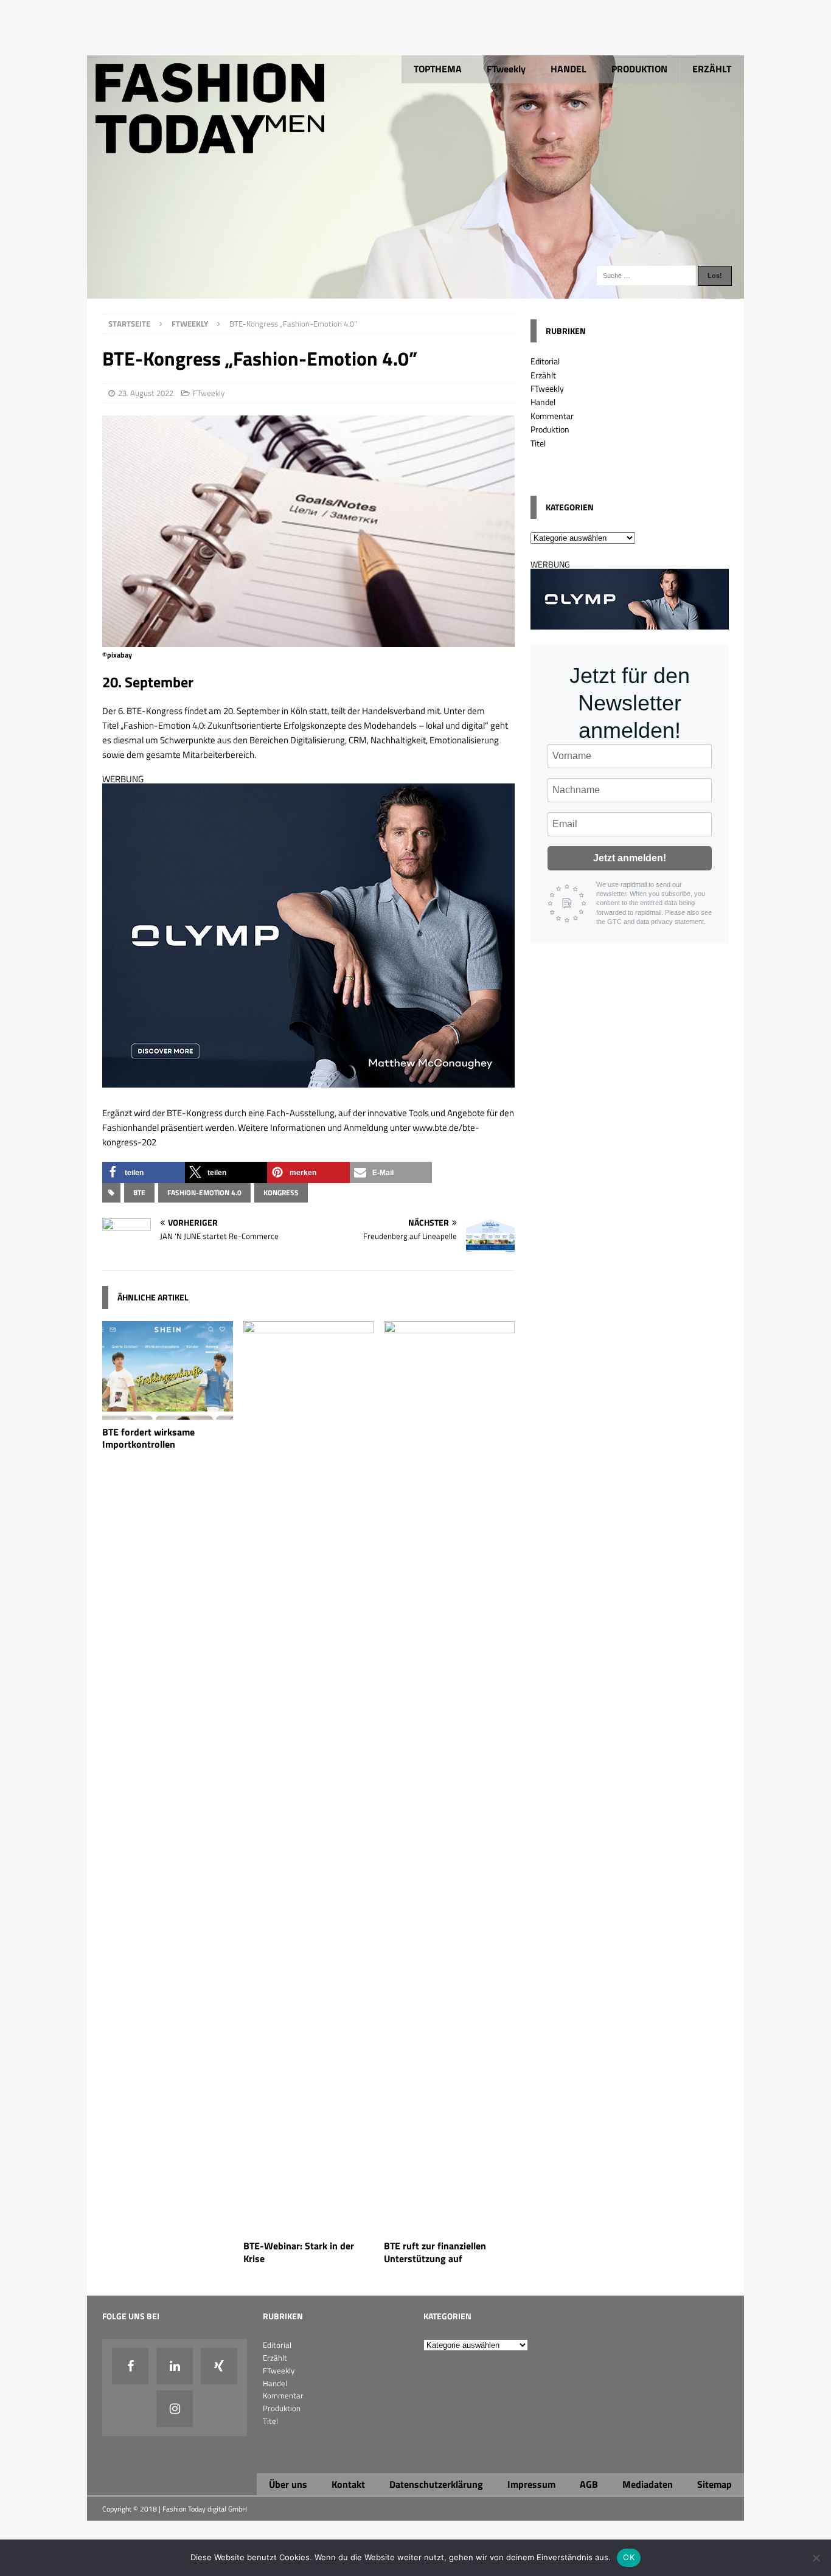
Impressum (531, 2484)
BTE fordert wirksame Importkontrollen (148, 1438)
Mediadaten (648, 2484)
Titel (538, 443)
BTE (139, 1193)
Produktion (550, 429)
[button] (144, 1172)
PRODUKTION (639, 69)
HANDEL (568, 69)
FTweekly (506, 69)
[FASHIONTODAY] (415, 292)
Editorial (545, 361)
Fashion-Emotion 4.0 (204, 1193)
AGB (589, 2484)
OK (629, 2557)
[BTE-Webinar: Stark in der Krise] (309, 2227)
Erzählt (543, 375)
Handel (543, 402)
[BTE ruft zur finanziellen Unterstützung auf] (449, 2227)
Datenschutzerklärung (436, 2484)
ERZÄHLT (712, 69)
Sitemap (715, 2484)
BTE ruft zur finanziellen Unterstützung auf (435, 2252)
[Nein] (816, 2558)
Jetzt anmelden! (630, 858)
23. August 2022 (146, 393)
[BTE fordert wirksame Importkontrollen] (168, 1412)
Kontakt (348, 2484)
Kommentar (552, 416)
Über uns (288, 2484)
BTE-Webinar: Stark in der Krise (299, 2252)
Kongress (281, 1193)
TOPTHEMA (438, 69)
